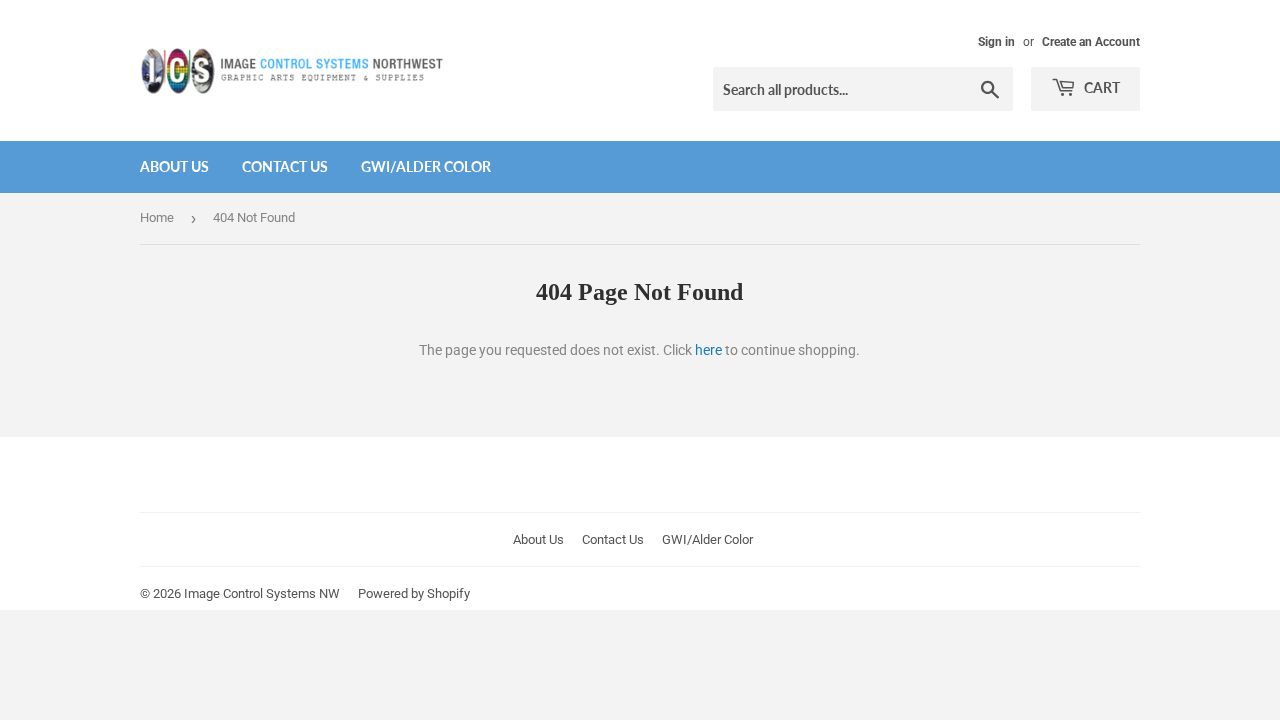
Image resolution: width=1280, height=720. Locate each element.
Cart (1100, 87)
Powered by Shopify (414, 593)
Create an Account (1091, 42)
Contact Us (285, 166)
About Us (174, 166)
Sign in (996, 42)
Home (157, 217)
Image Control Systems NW (262, 593)
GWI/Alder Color (426, 166)
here (708, 350)
